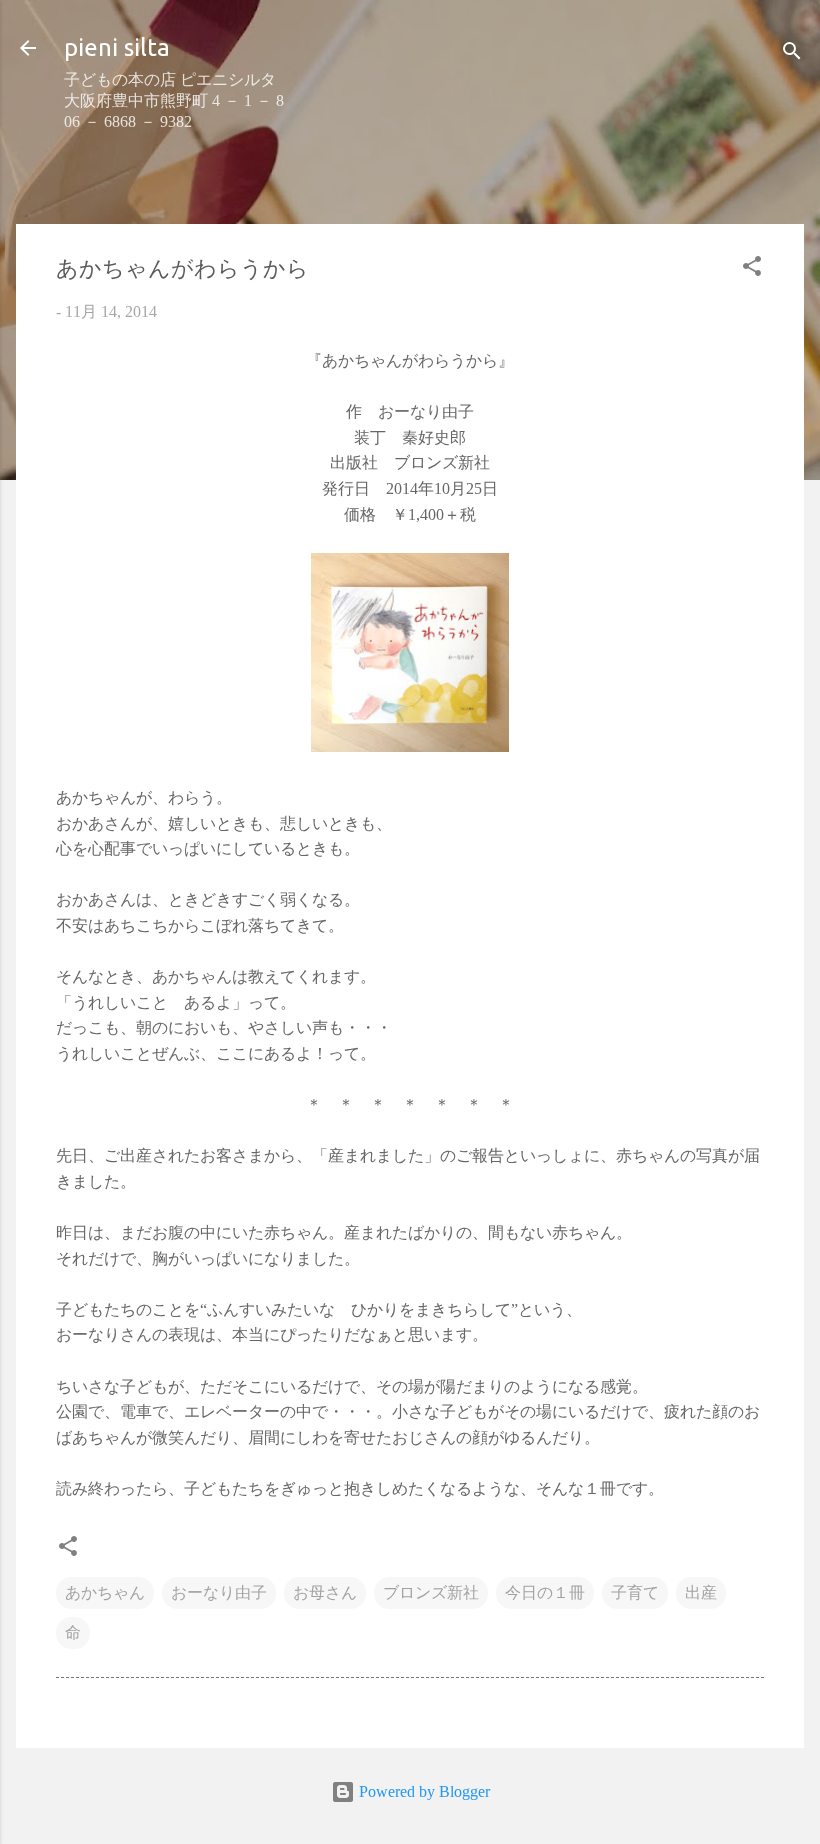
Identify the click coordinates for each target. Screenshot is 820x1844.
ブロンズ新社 (431, 1592)
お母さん (325, 1592)
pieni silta (117, 47)
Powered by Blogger (422, 1791)
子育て (635, 1592)
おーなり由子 (219, 1592)
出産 (701, 1592)
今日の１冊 (545, 1592)
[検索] (792, 54)
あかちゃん (105, 1592)
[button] (752, 269)
